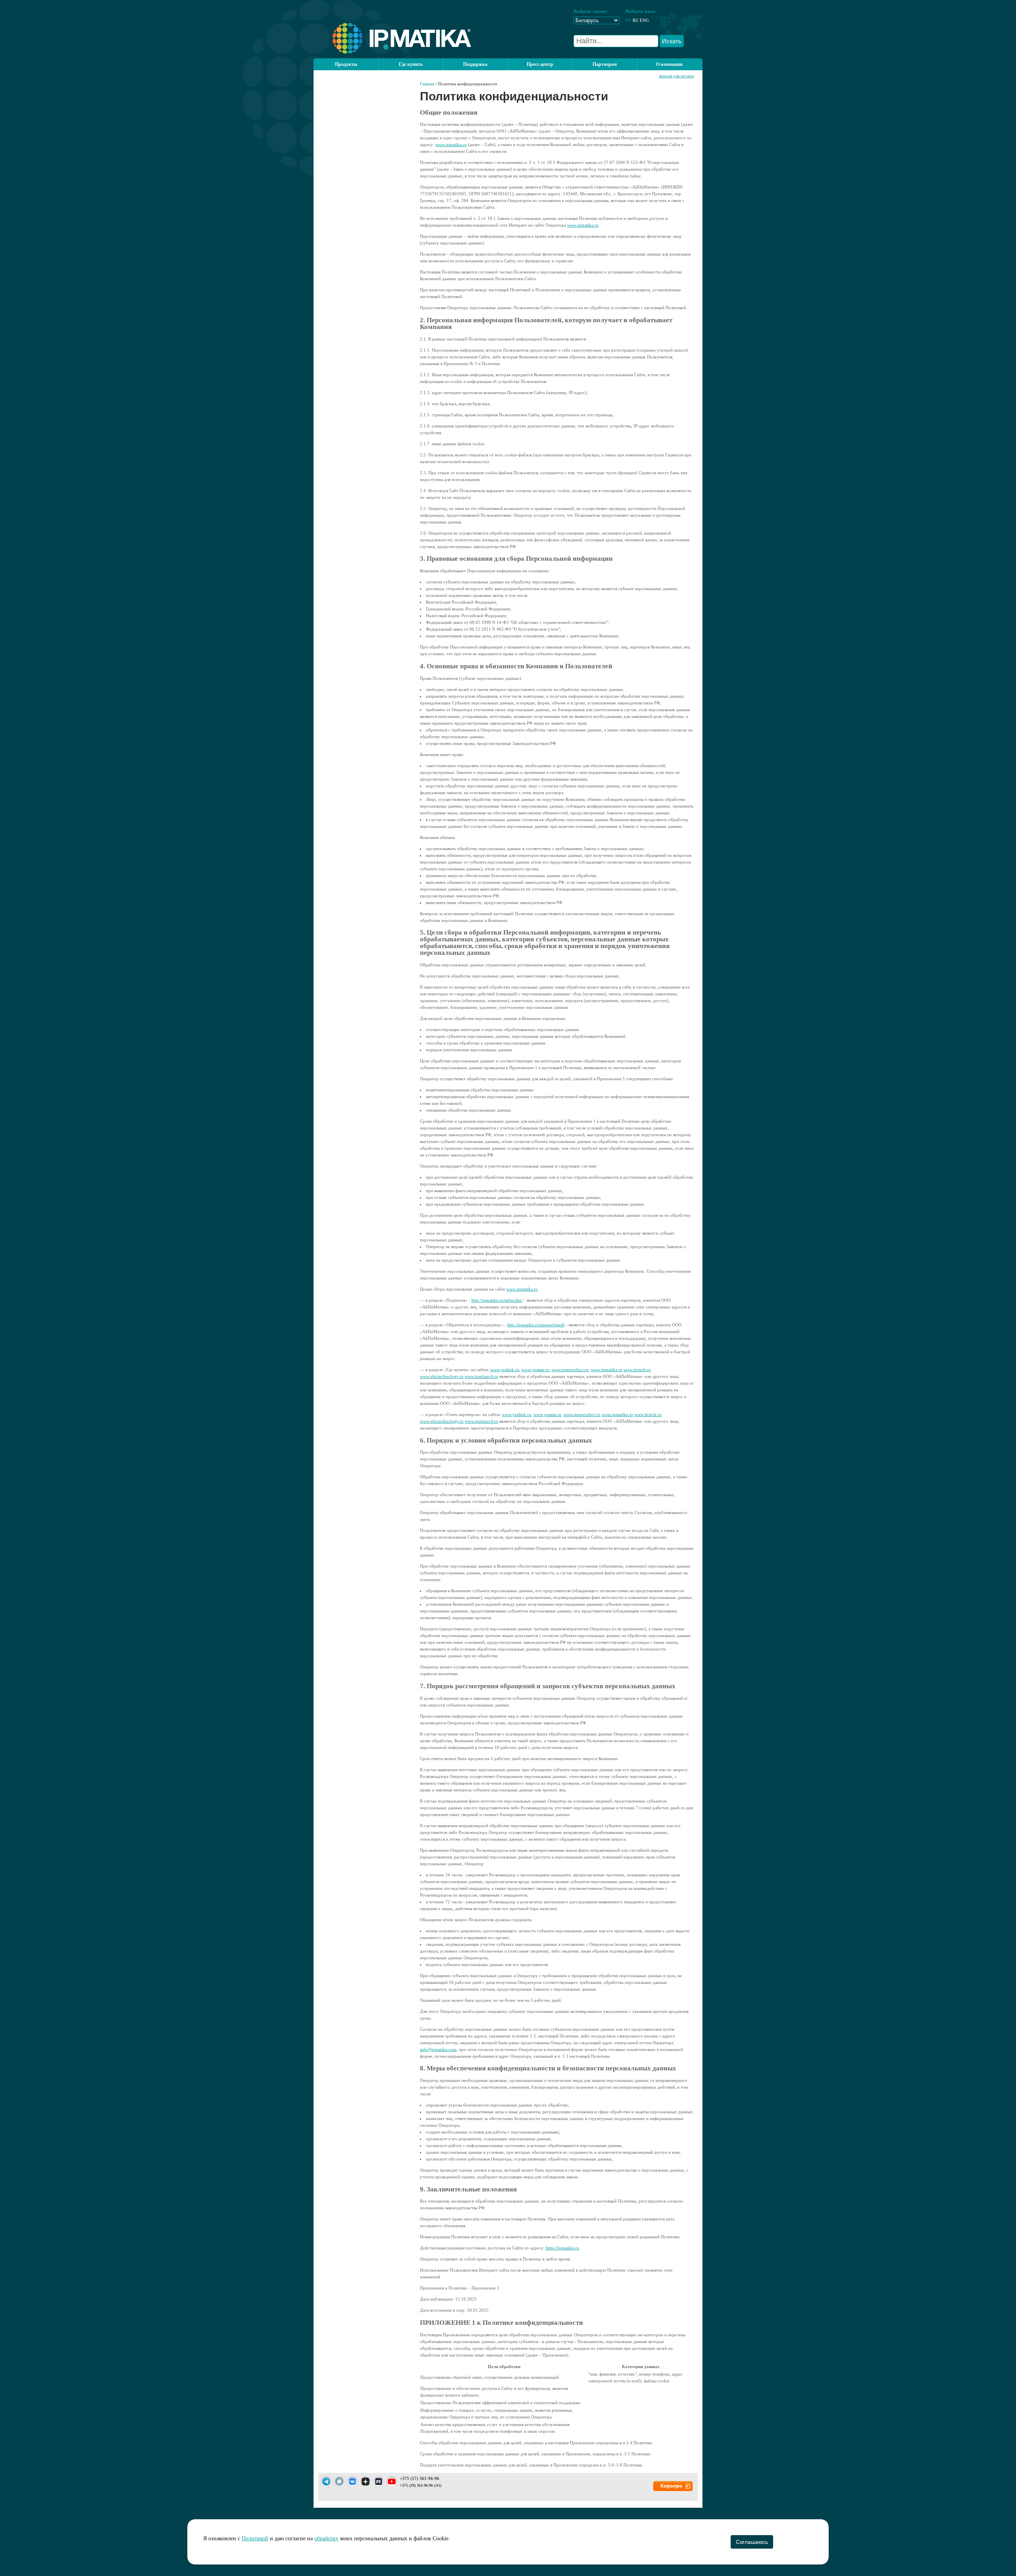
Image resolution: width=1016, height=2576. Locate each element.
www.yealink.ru (505, 1370)
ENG (644, 20)
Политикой (255, 2538)
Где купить (411, 64)
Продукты (346, 64)
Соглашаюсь (752, 2542)
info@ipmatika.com (438, 2049)
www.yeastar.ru (535, 1370)
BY (628, 20)
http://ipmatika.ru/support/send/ (536, 1325)
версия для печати (676, 76)
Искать (672, 41)
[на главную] (392, 52)
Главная (427, 84)
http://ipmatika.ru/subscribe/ (497, 1300)
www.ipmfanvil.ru (481, 1376)
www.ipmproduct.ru (570, 1370)
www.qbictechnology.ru (442, 1376)
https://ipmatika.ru (562, 2248)
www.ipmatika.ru (451, 144)
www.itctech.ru (637, 1370)
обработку (326, 2538)
